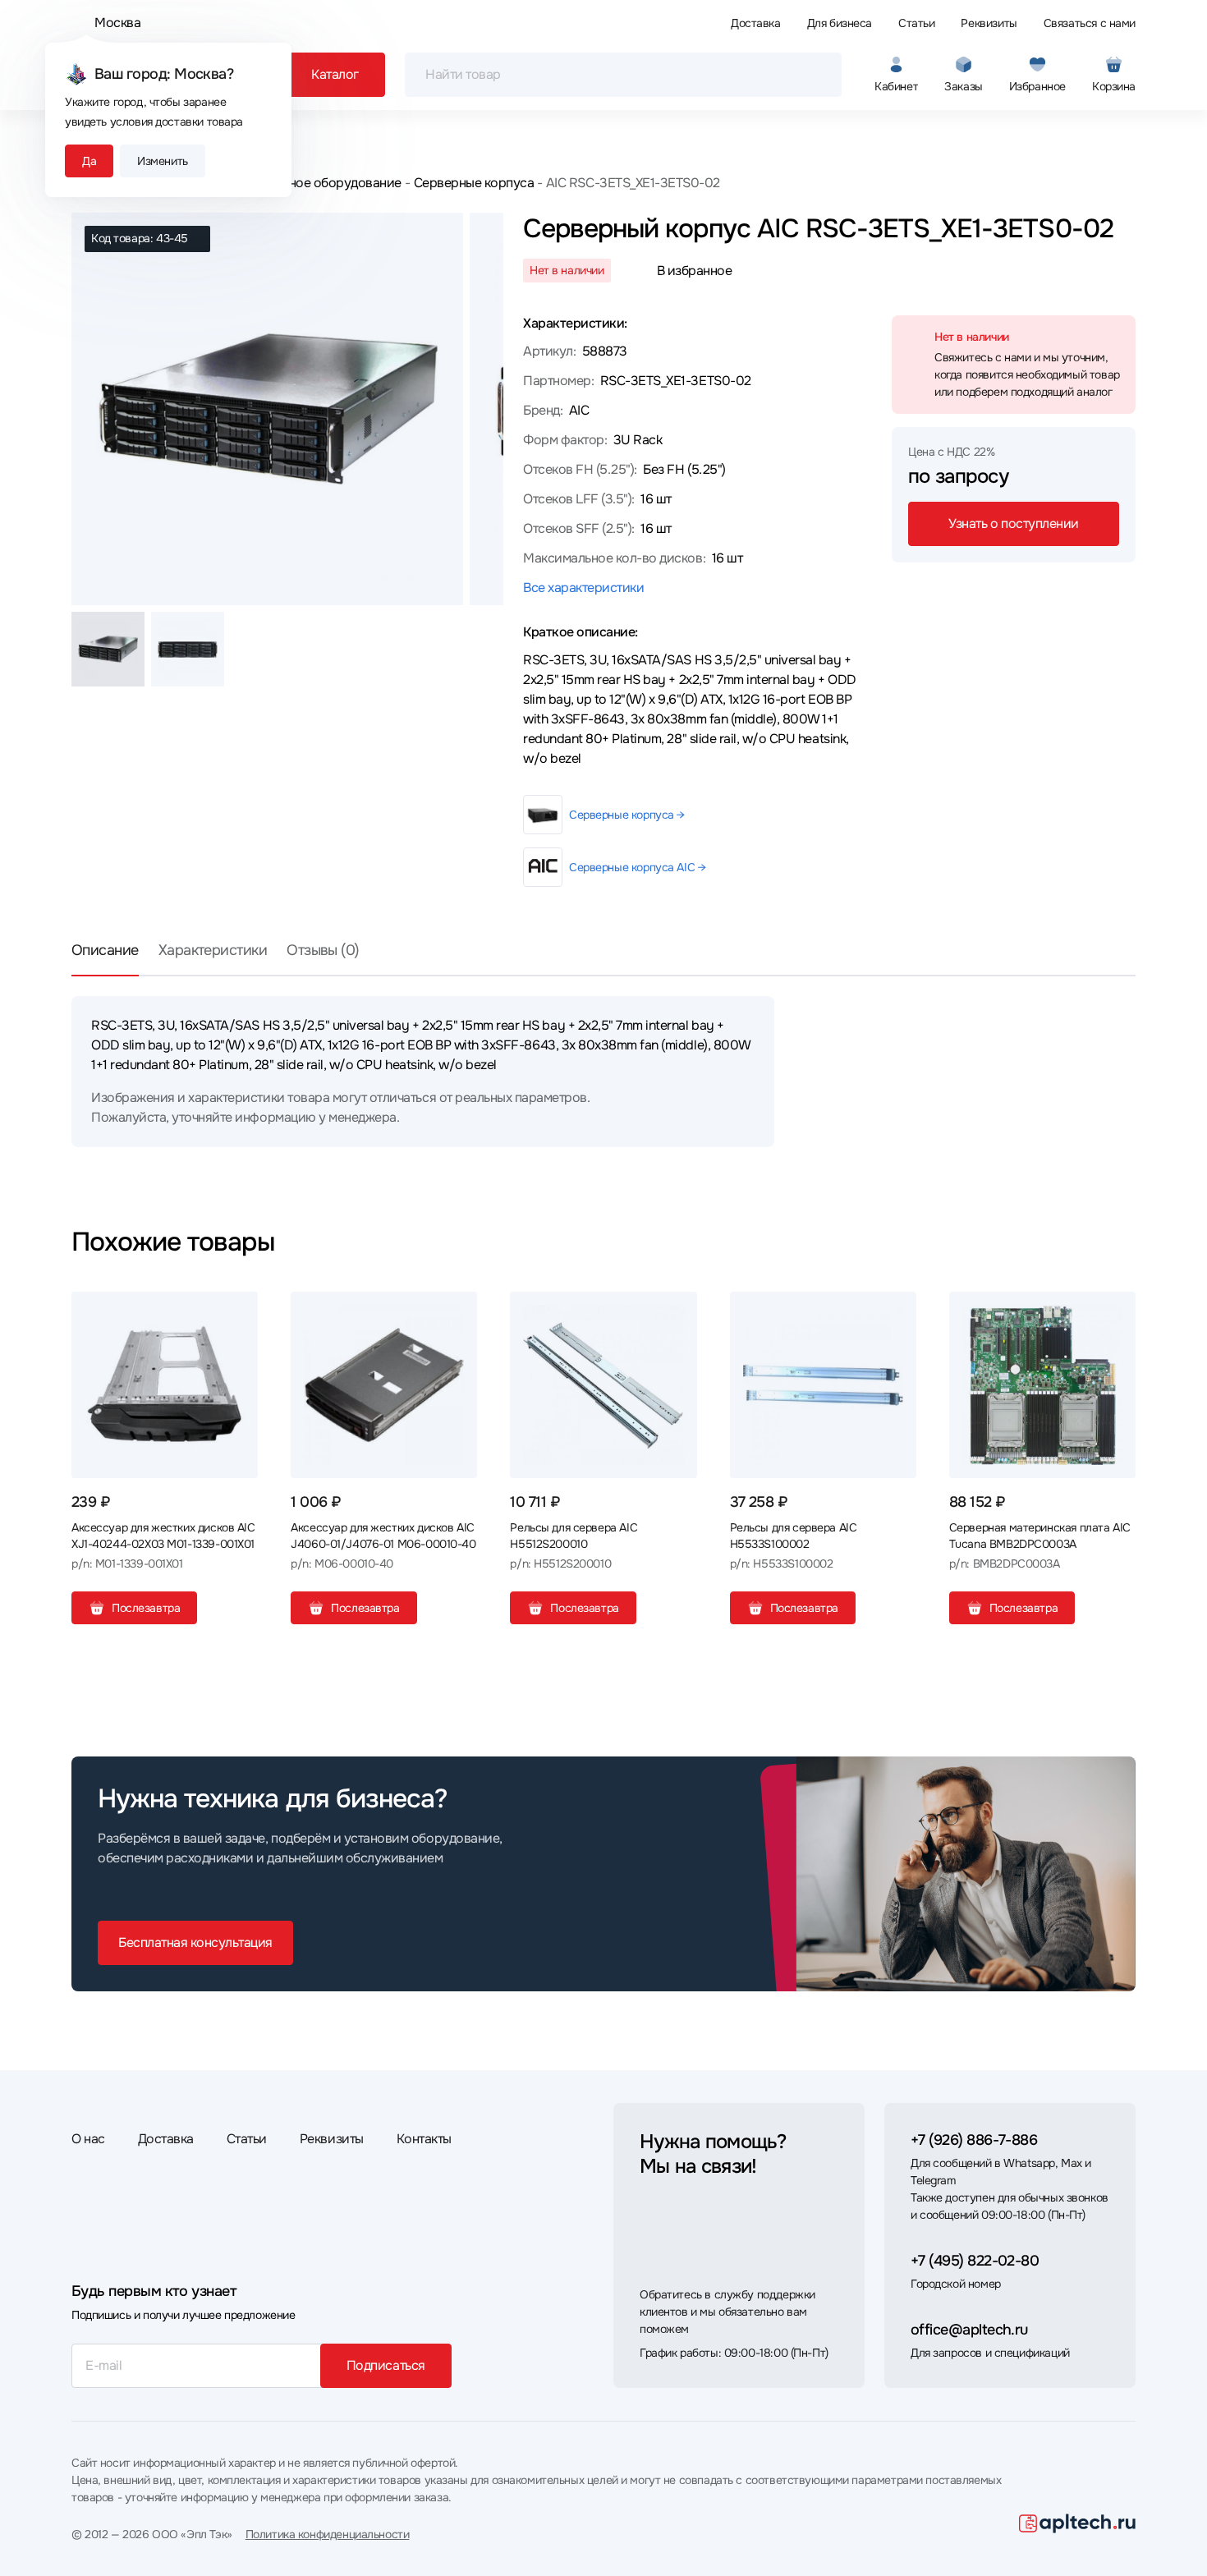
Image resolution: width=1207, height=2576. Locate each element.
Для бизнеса (840, 23)
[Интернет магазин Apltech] (1077, 2523)
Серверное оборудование (323, 183)
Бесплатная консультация (195, 1942)
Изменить (163, 161)
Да (89, 161)
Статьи (916, 23)
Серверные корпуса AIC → (637, 867)
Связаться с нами (1090, 23)
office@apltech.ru (969, 2330)
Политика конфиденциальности (328, 2534)
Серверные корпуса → (627, 815)
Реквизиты (989, 23)
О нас (88, 2139)
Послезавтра (146, 1608)
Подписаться (386, 2365)
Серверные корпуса (474, 183)
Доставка (756, 23)
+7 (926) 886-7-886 (974, 2140)
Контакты (424, 2139)
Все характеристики (583, 588)
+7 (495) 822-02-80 (975, 2261)
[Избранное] (239, 1311)
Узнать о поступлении (1013, 523)
